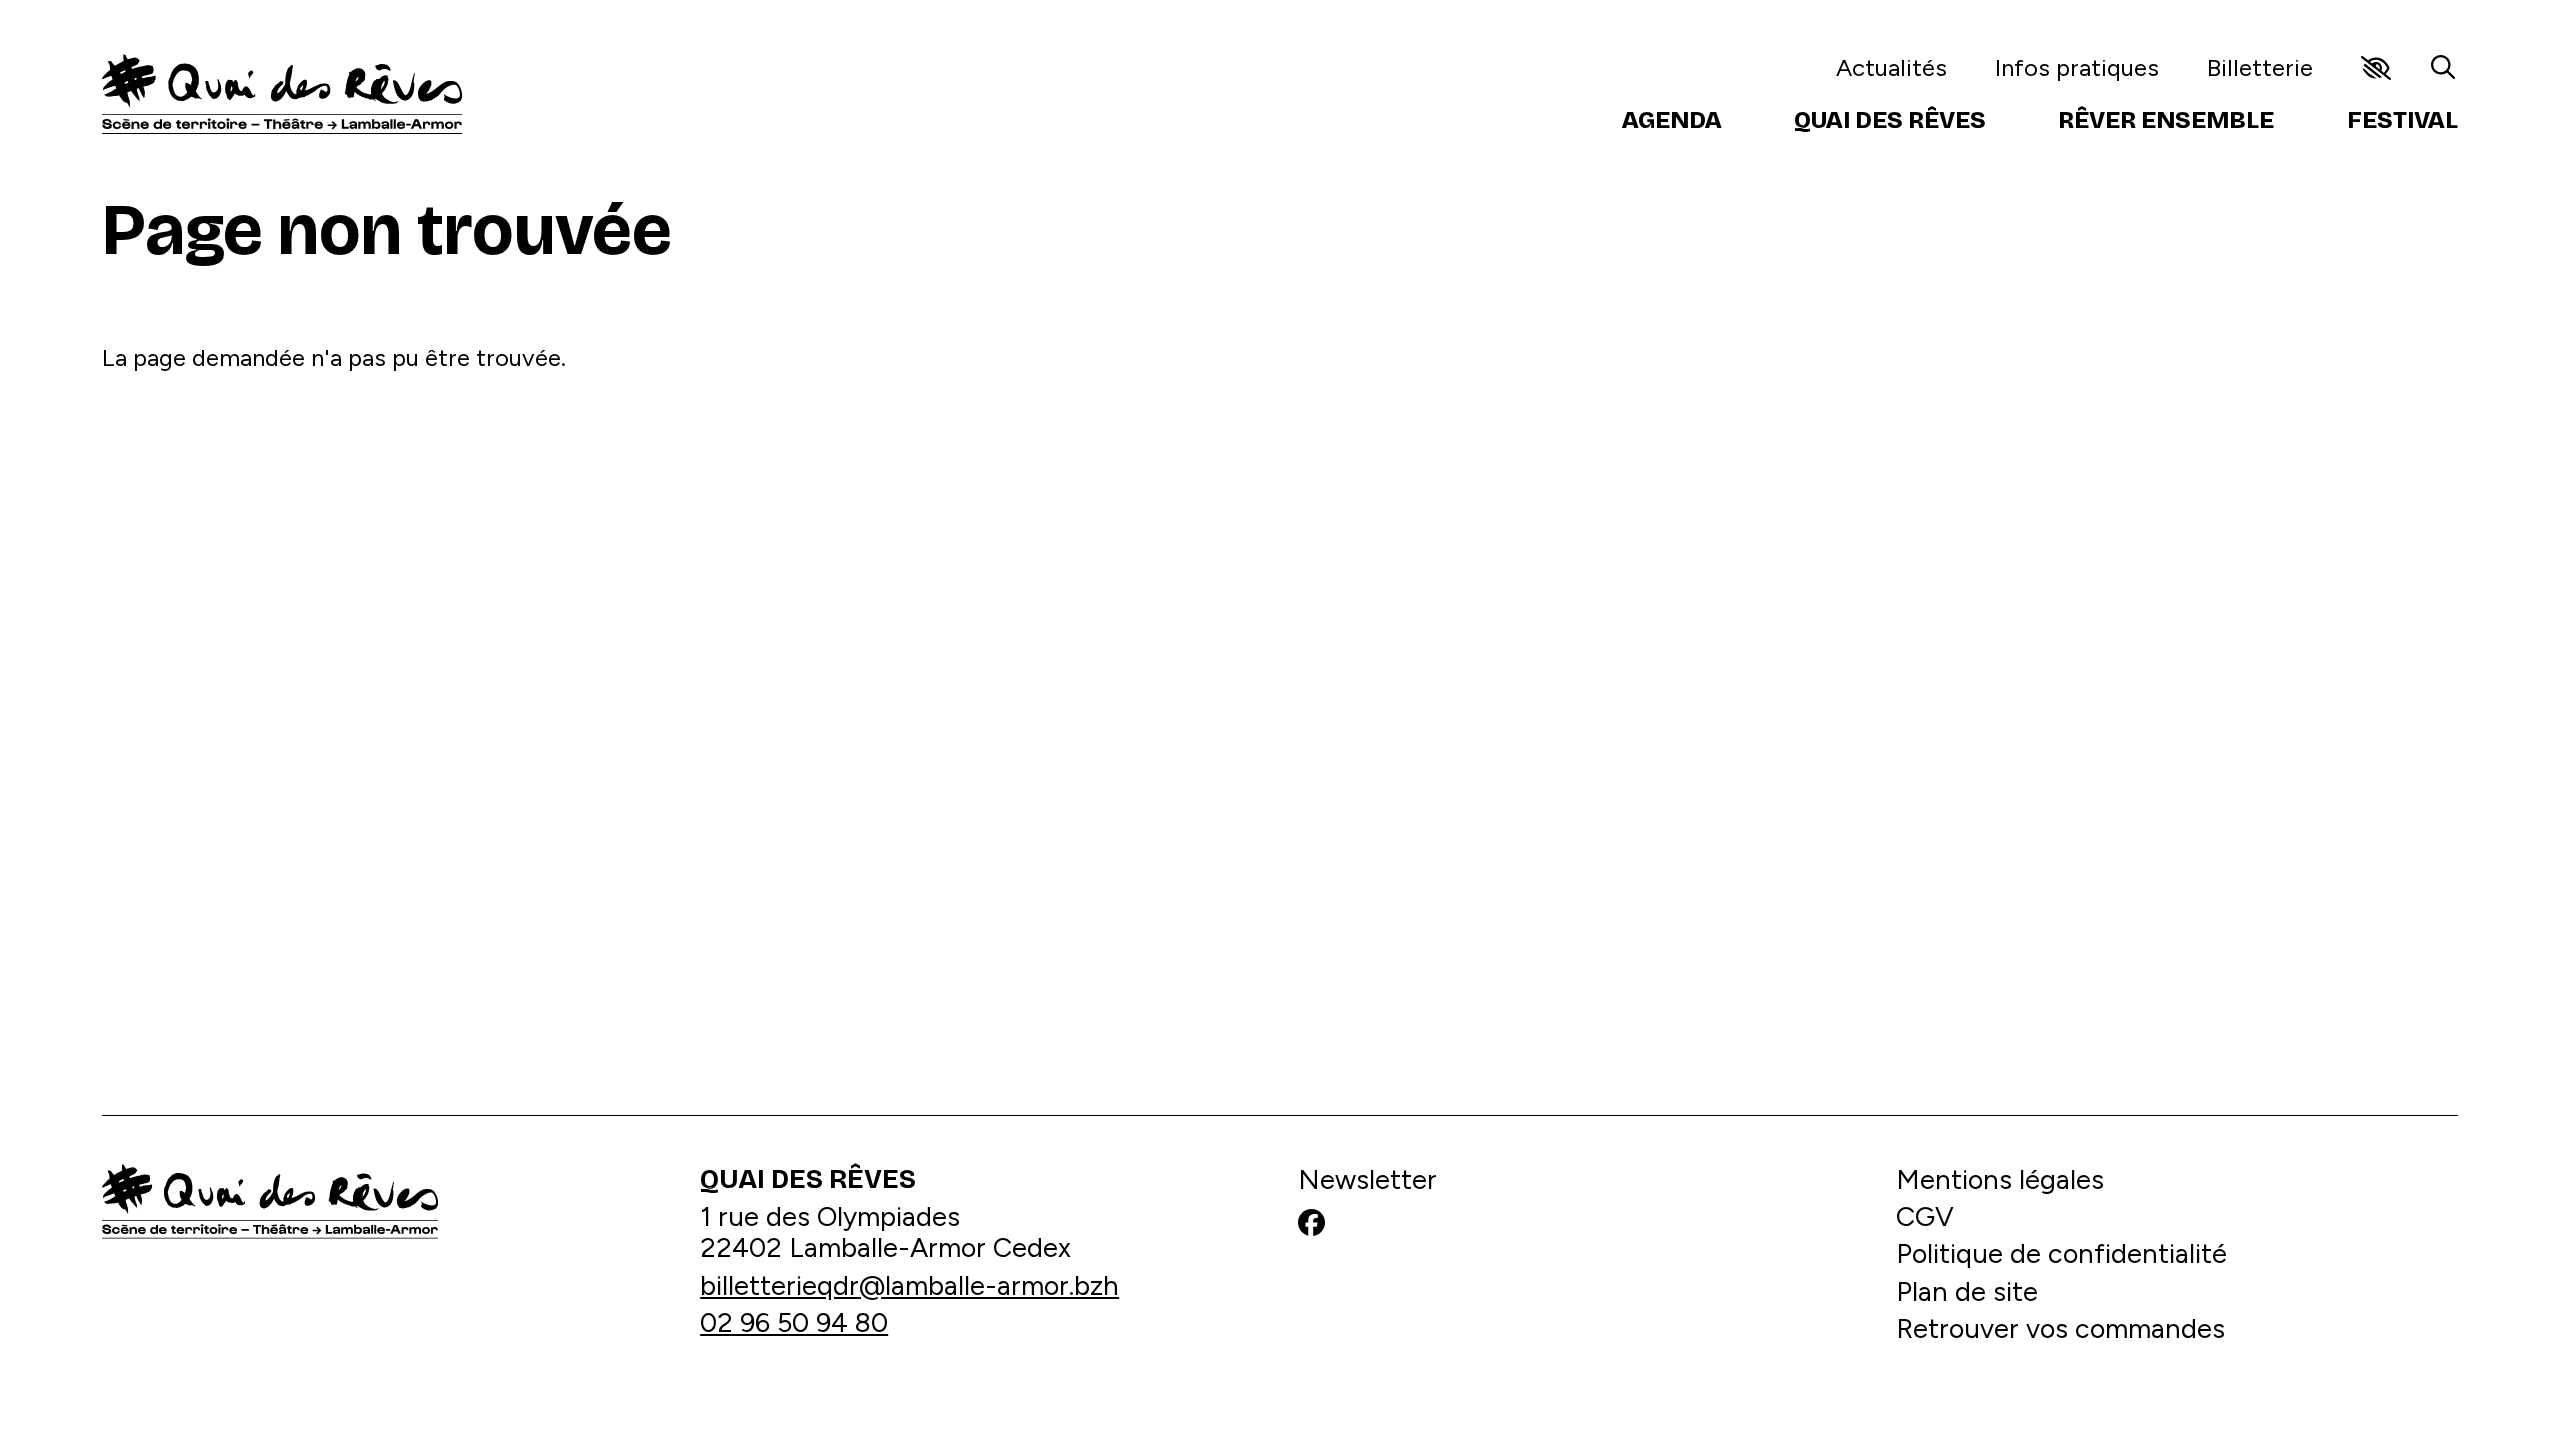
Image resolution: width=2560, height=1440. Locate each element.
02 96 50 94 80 (794, 1322)
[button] (2376, 68)
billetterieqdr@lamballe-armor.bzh (909, 1285)
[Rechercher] (2443, 67)
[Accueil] (282, 94)
